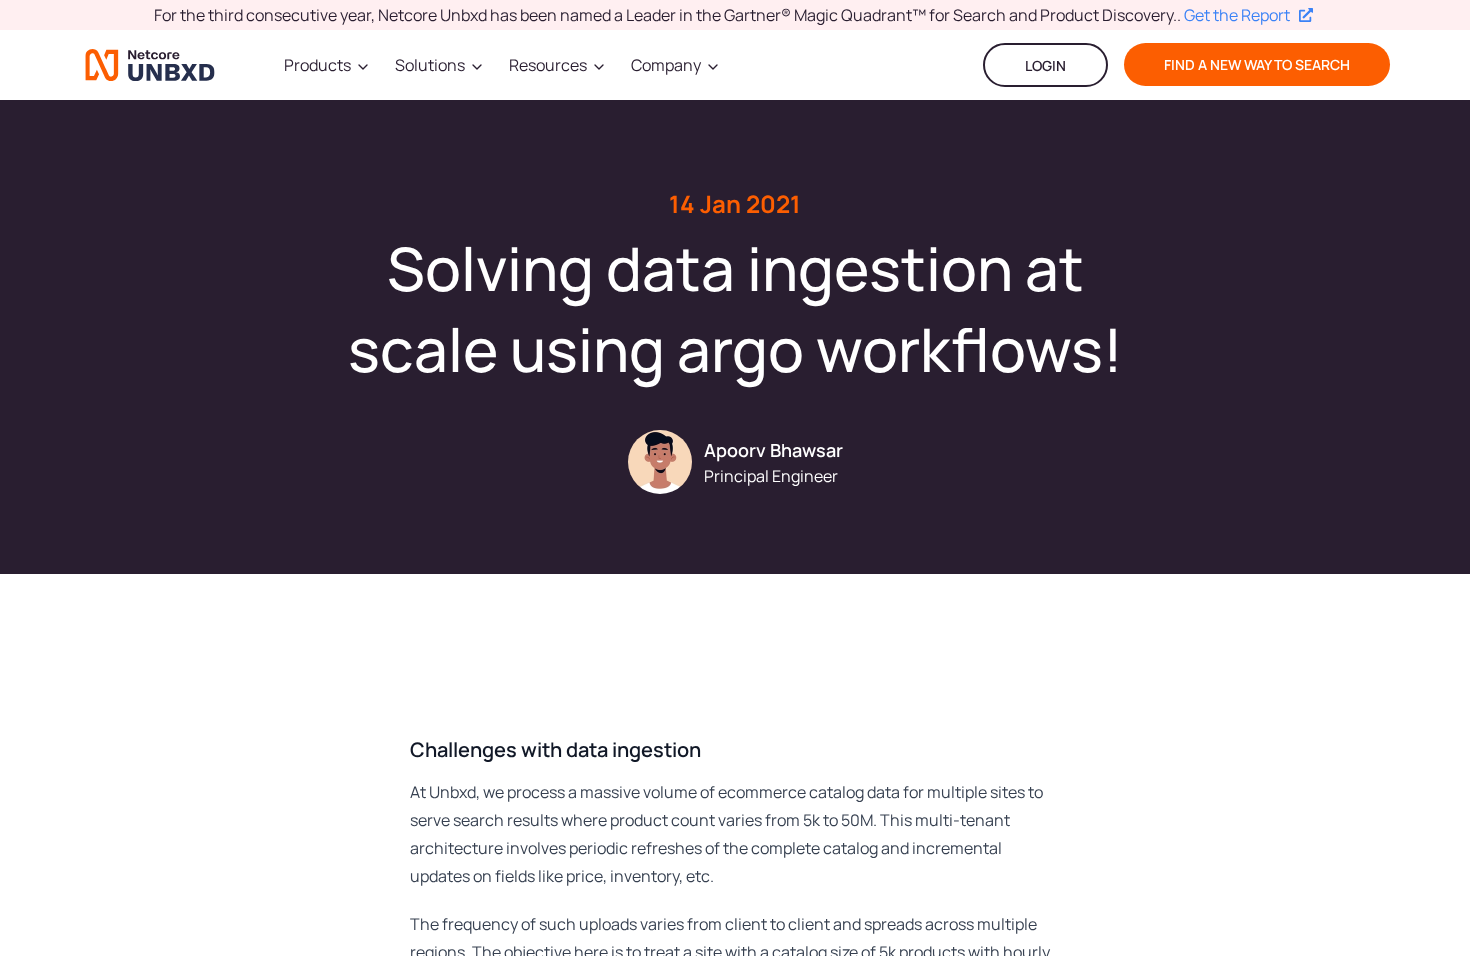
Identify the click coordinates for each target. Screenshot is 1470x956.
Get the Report (1237, 15)
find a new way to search (1257, 64)
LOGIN (1045, 65)
